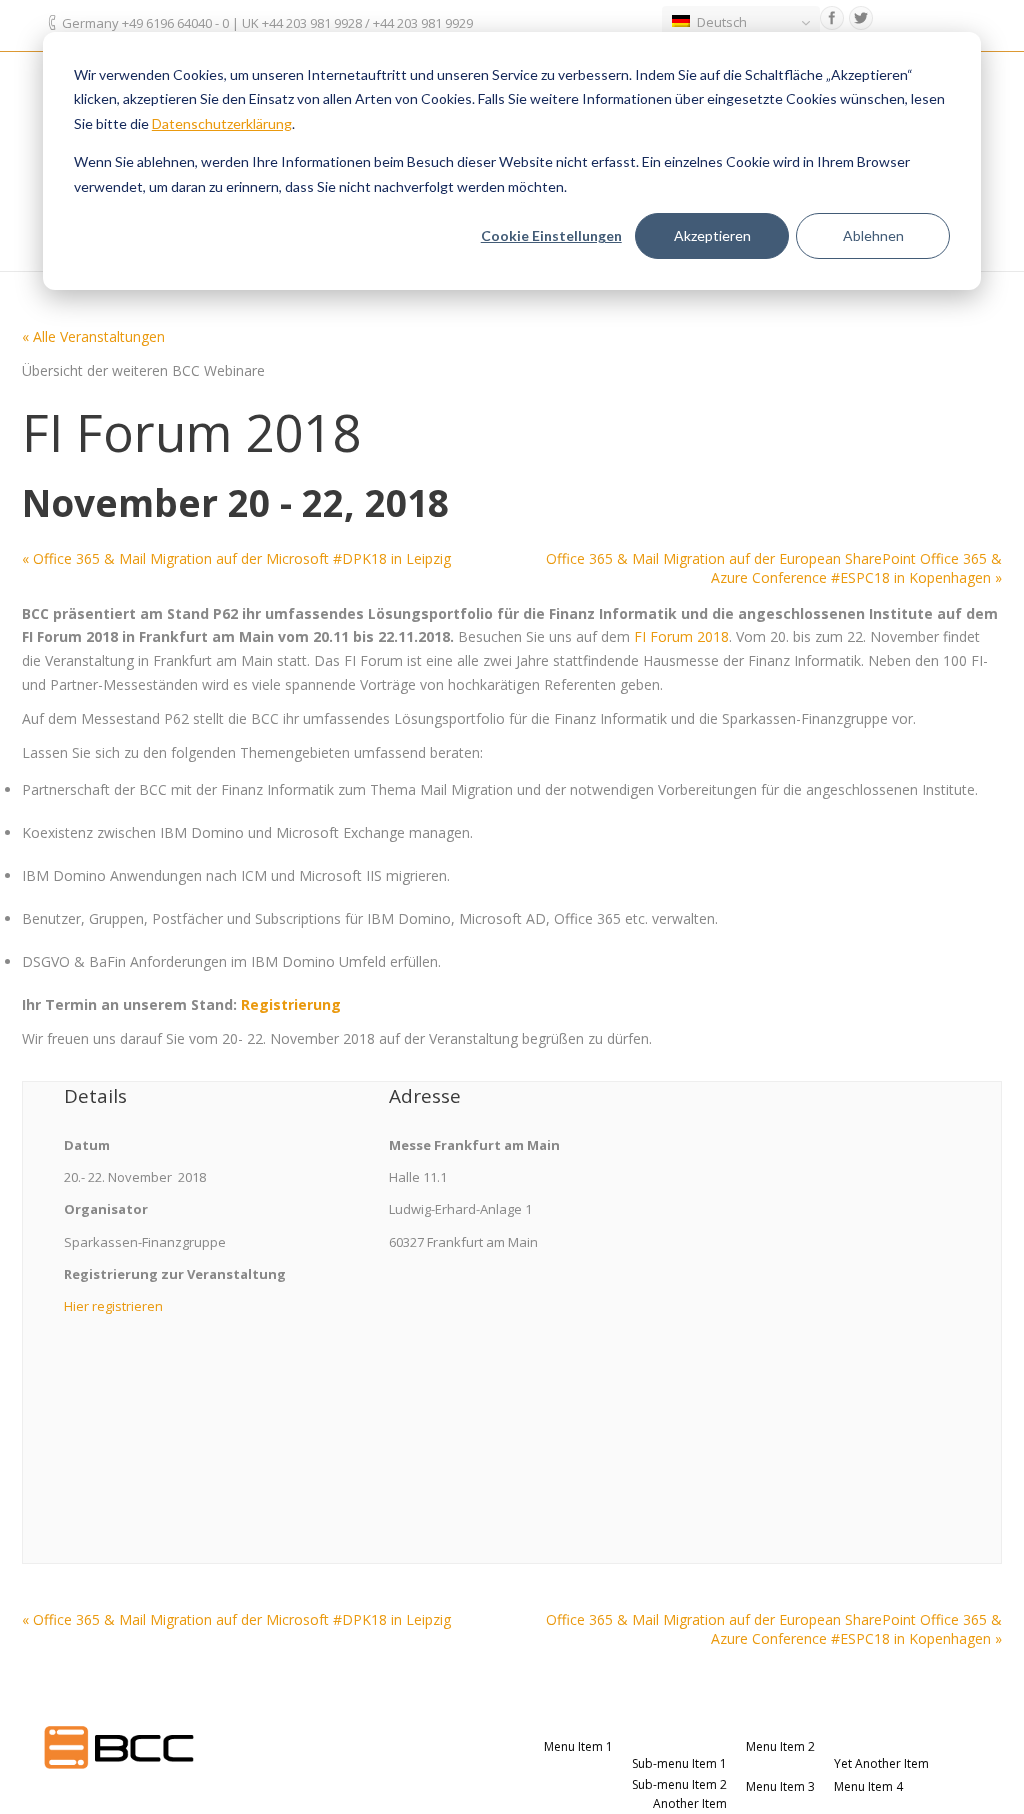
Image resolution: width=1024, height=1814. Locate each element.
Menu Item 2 (780, 1746)
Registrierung (291, 1004)
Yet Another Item (881, 1763)
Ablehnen (873, 235)
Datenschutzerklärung (222, 123)
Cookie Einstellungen (551, 235)
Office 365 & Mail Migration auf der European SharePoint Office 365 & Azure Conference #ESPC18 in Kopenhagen (774, 568)
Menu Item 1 (578, 1746)
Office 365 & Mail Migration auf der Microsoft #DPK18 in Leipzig (236, 558)
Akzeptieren (712, 235)
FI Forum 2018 (681, 636)
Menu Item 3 (780, 1786)
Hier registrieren (113, 1306)
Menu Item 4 (868, 1786)
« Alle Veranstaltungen (93, 336)
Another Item (690, 1803)
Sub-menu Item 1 (679, 1763)
